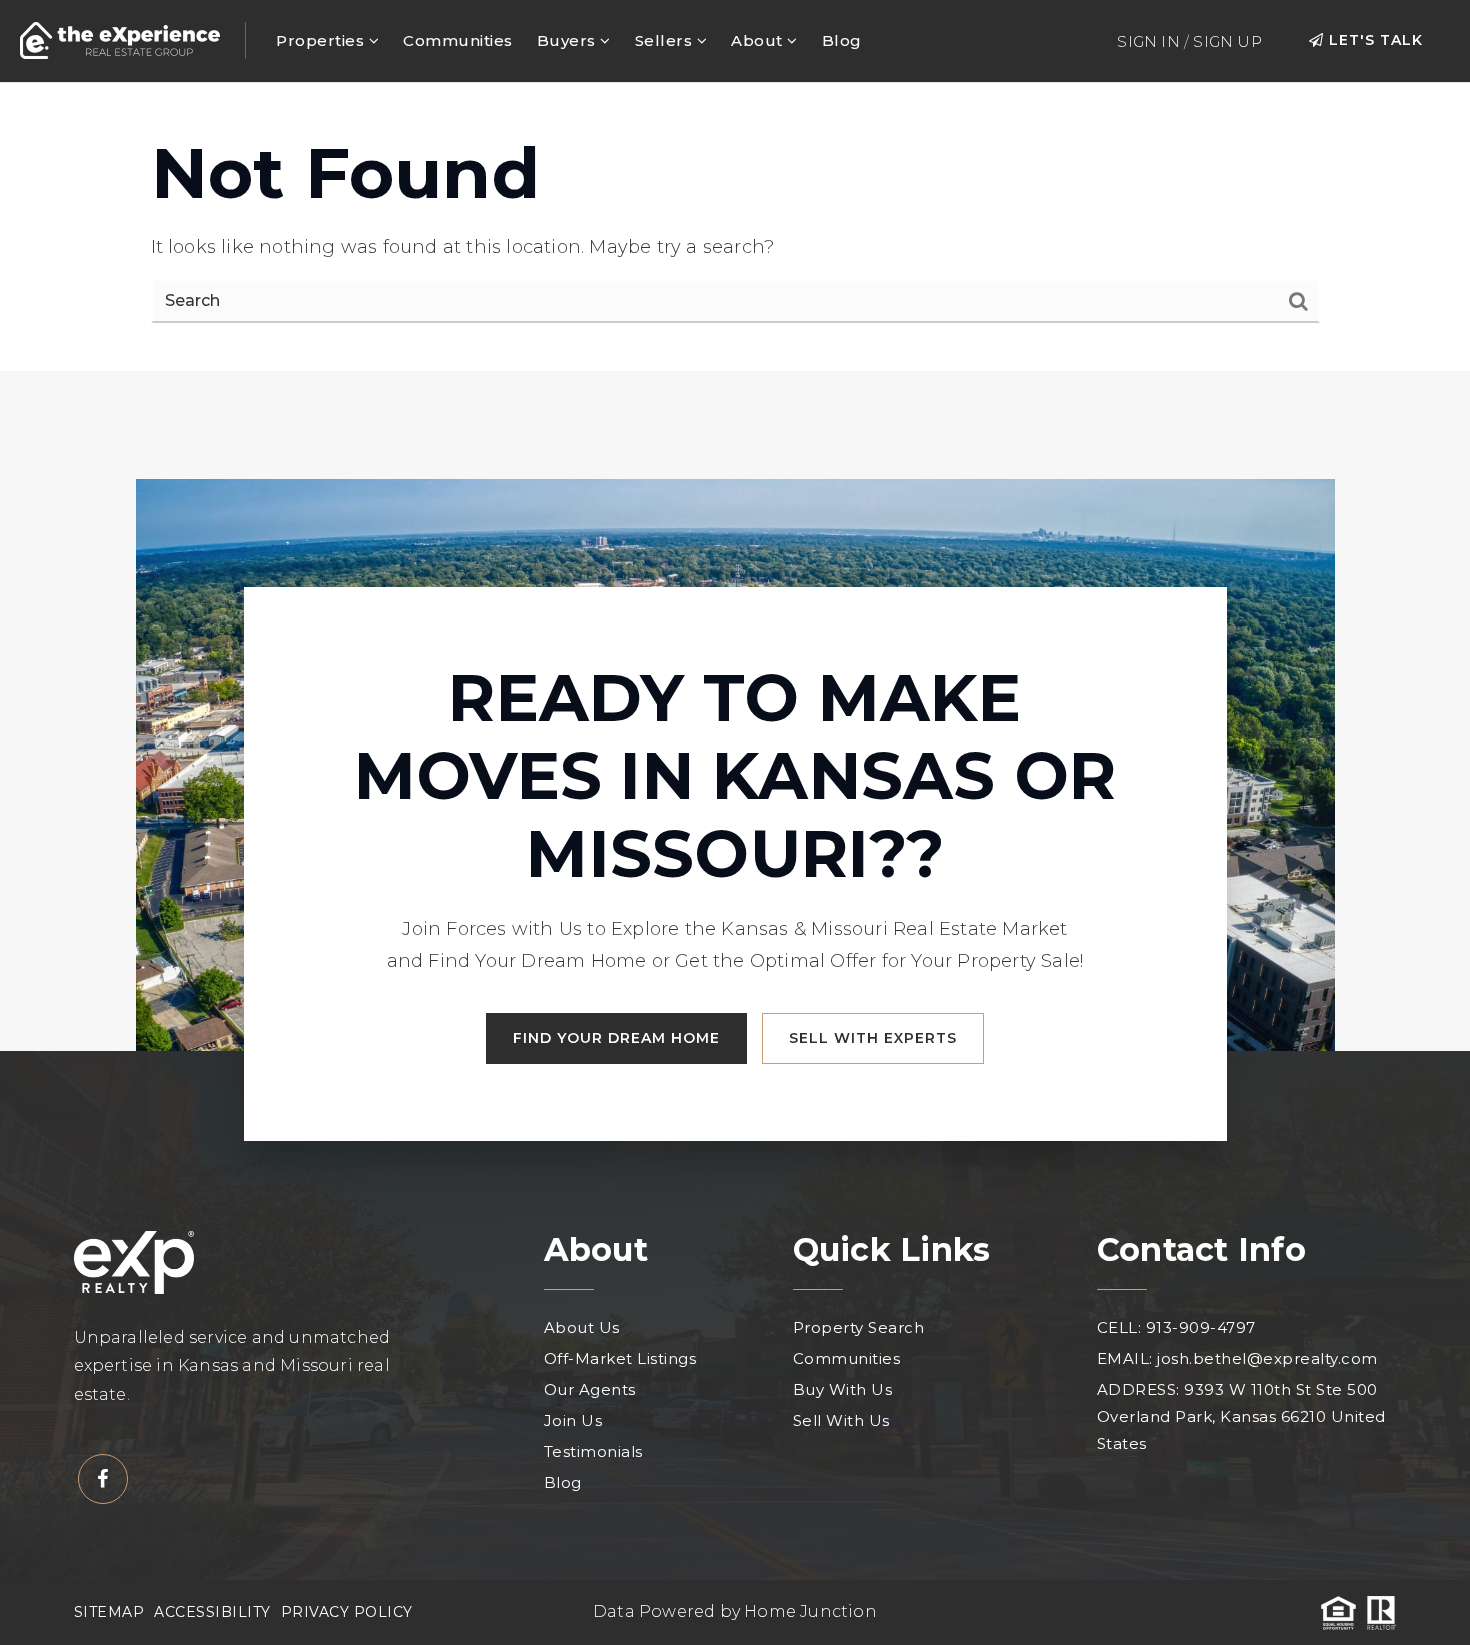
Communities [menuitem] (458, 40)
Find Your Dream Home (616, 1038)
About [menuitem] (759, 40)
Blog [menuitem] (842, 40)
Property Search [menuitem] (859, 1327)
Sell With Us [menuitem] (841, 1420)
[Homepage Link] (120, 39)
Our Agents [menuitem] (590, 1389)
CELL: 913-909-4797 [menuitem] (1176, 1327)
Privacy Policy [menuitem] (347, 1612)
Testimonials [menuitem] (593, 1451)
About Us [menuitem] (582, 1327)
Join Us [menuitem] (573, 1420)
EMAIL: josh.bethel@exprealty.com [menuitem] (1237, 1358)
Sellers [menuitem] (666, 40)
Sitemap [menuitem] (109, 1612)
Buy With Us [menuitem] (843, 1389)
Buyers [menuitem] (569, 40)
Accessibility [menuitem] (212, 1612)
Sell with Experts (873, 1038)
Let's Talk (1373, 40)
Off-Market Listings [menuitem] (620, 1358)
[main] (735, 227)
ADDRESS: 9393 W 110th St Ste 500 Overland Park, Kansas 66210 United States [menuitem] (1241, 1416)
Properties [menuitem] (322, 40)
